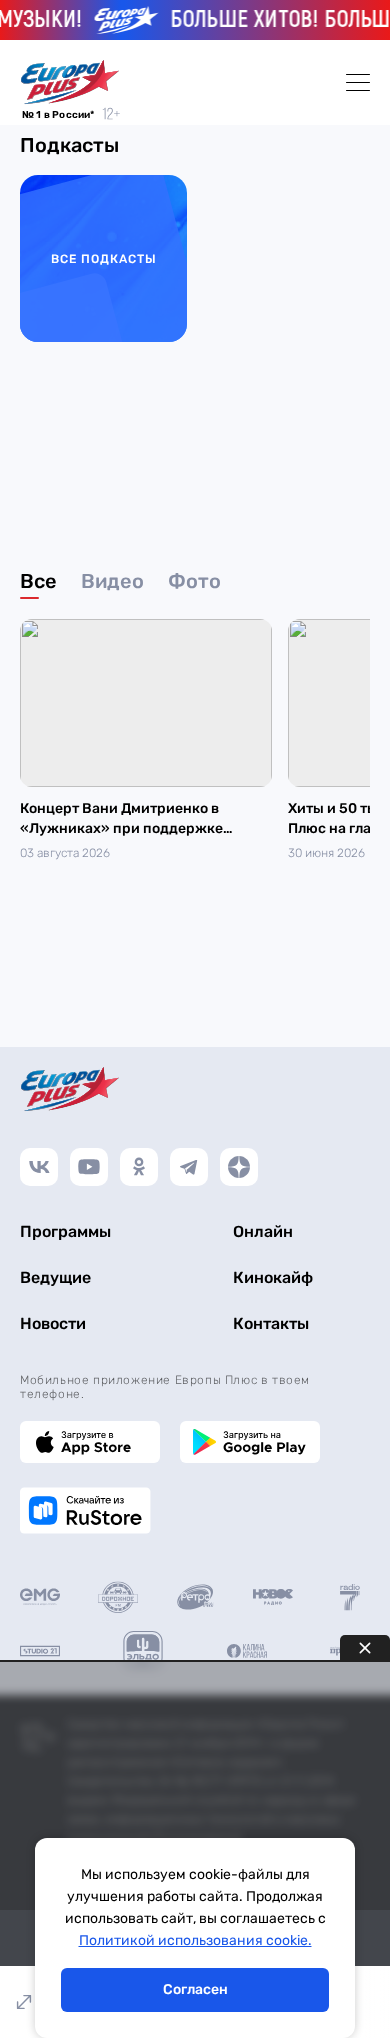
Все (38, 581)
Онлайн (263, 1231)
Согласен (195, 1989)
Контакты (271, 1323)
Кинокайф (273, 1277)
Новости (53, 1323)
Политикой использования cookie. (195, 1940)
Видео (112, 581)
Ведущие (55, 1277)
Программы (65, 1231)
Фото (194, 581)
